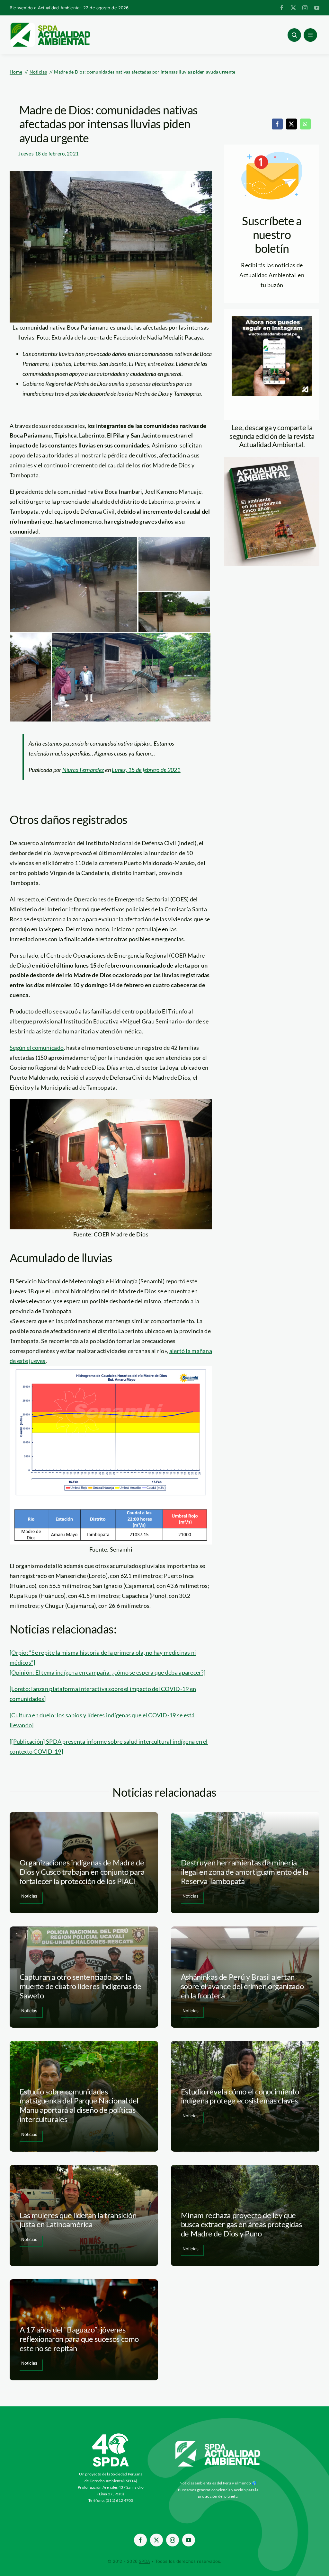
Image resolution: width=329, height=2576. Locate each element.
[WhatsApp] (305, 124)
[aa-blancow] (218, 2443)
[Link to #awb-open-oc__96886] (294, 35)
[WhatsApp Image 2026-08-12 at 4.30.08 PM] (272, 460)
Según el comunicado (37, 1048)
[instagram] (305, 8)
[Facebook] (277, 124)
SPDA (144, 2561)
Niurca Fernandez (83, 770)
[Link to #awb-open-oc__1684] (310, 35)
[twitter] (293, 8)
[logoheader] (50, 25)
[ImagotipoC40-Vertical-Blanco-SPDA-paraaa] (111, 2435)
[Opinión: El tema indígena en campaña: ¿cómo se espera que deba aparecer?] (107, 1672)
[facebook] (282, 8)
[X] (291, 124)
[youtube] (317, 8)
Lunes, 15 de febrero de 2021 (146, 770)
